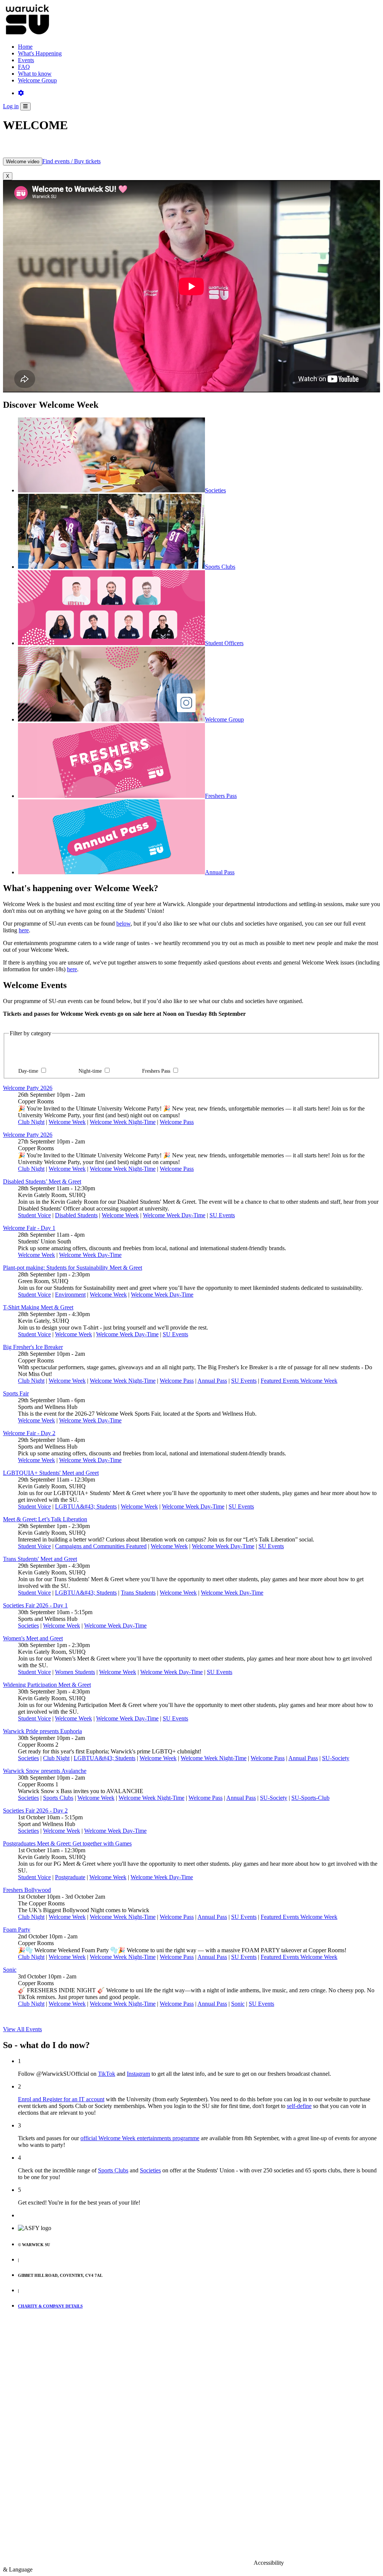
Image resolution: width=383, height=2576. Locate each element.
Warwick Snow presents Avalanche (45, 1771)
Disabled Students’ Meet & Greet (42, 1181)
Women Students (75, 1672)
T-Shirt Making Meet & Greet (38, 1307)
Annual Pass (212, 1381)
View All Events (22, 2029)
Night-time (91, 1071)
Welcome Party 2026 (28, 1088)
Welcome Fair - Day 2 (29, 1433)
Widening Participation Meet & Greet (47, 1685)
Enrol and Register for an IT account (61, 2099)
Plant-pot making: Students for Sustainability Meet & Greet (73, 1268)
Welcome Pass (177, 1122)
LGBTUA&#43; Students (86, 1506)
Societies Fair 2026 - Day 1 (35, 1605)
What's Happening (40, 53)
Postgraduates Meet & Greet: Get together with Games (67, 1843)
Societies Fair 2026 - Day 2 (35, 1811)
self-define (299, 2106)
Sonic (10, 1970)
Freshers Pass (157, 1071)
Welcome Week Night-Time (123, 1122)
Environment (70, 1295)
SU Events (222, 1215)
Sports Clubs (58, 1798)
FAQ (24, 67)
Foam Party (17, 1930)
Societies (28, 1626)
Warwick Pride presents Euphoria (42, 1731)
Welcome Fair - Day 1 (29, 1228)
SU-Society (336, 1758)
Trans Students (138, 1593)
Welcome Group (37, 80)
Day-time (29, 1071)
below (123, 924)
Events (26, 60)
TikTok (107, 2074)
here (24, 930)
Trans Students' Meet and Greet (40, 1559)
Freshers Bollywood (27, 1890)
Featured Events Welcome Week (299, 1381)
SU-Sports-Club (310, 1798)
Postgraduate (70, 1877)
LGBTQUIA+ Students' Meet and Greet (51, 1473)
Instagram (138, 2074)
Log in (11, 106)
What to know (35, 74)
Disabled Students (76, 1215)
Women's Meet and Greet (33, 1638)
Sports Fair (16, 1393)
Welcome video (23, 162)
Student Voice (34, 1215)
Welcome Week (67, 1122)
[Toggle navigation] (25, 107)
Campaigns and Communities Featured (101, 1546)
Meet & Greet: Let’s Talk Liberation (45, 1519)
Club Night (31, 1122)
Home (25, 47)
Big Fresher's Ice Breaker (33, 1347)
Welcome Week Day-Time (174, 1215)
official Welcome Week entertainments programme (140, 2138)
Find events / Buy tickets (71, 161)
